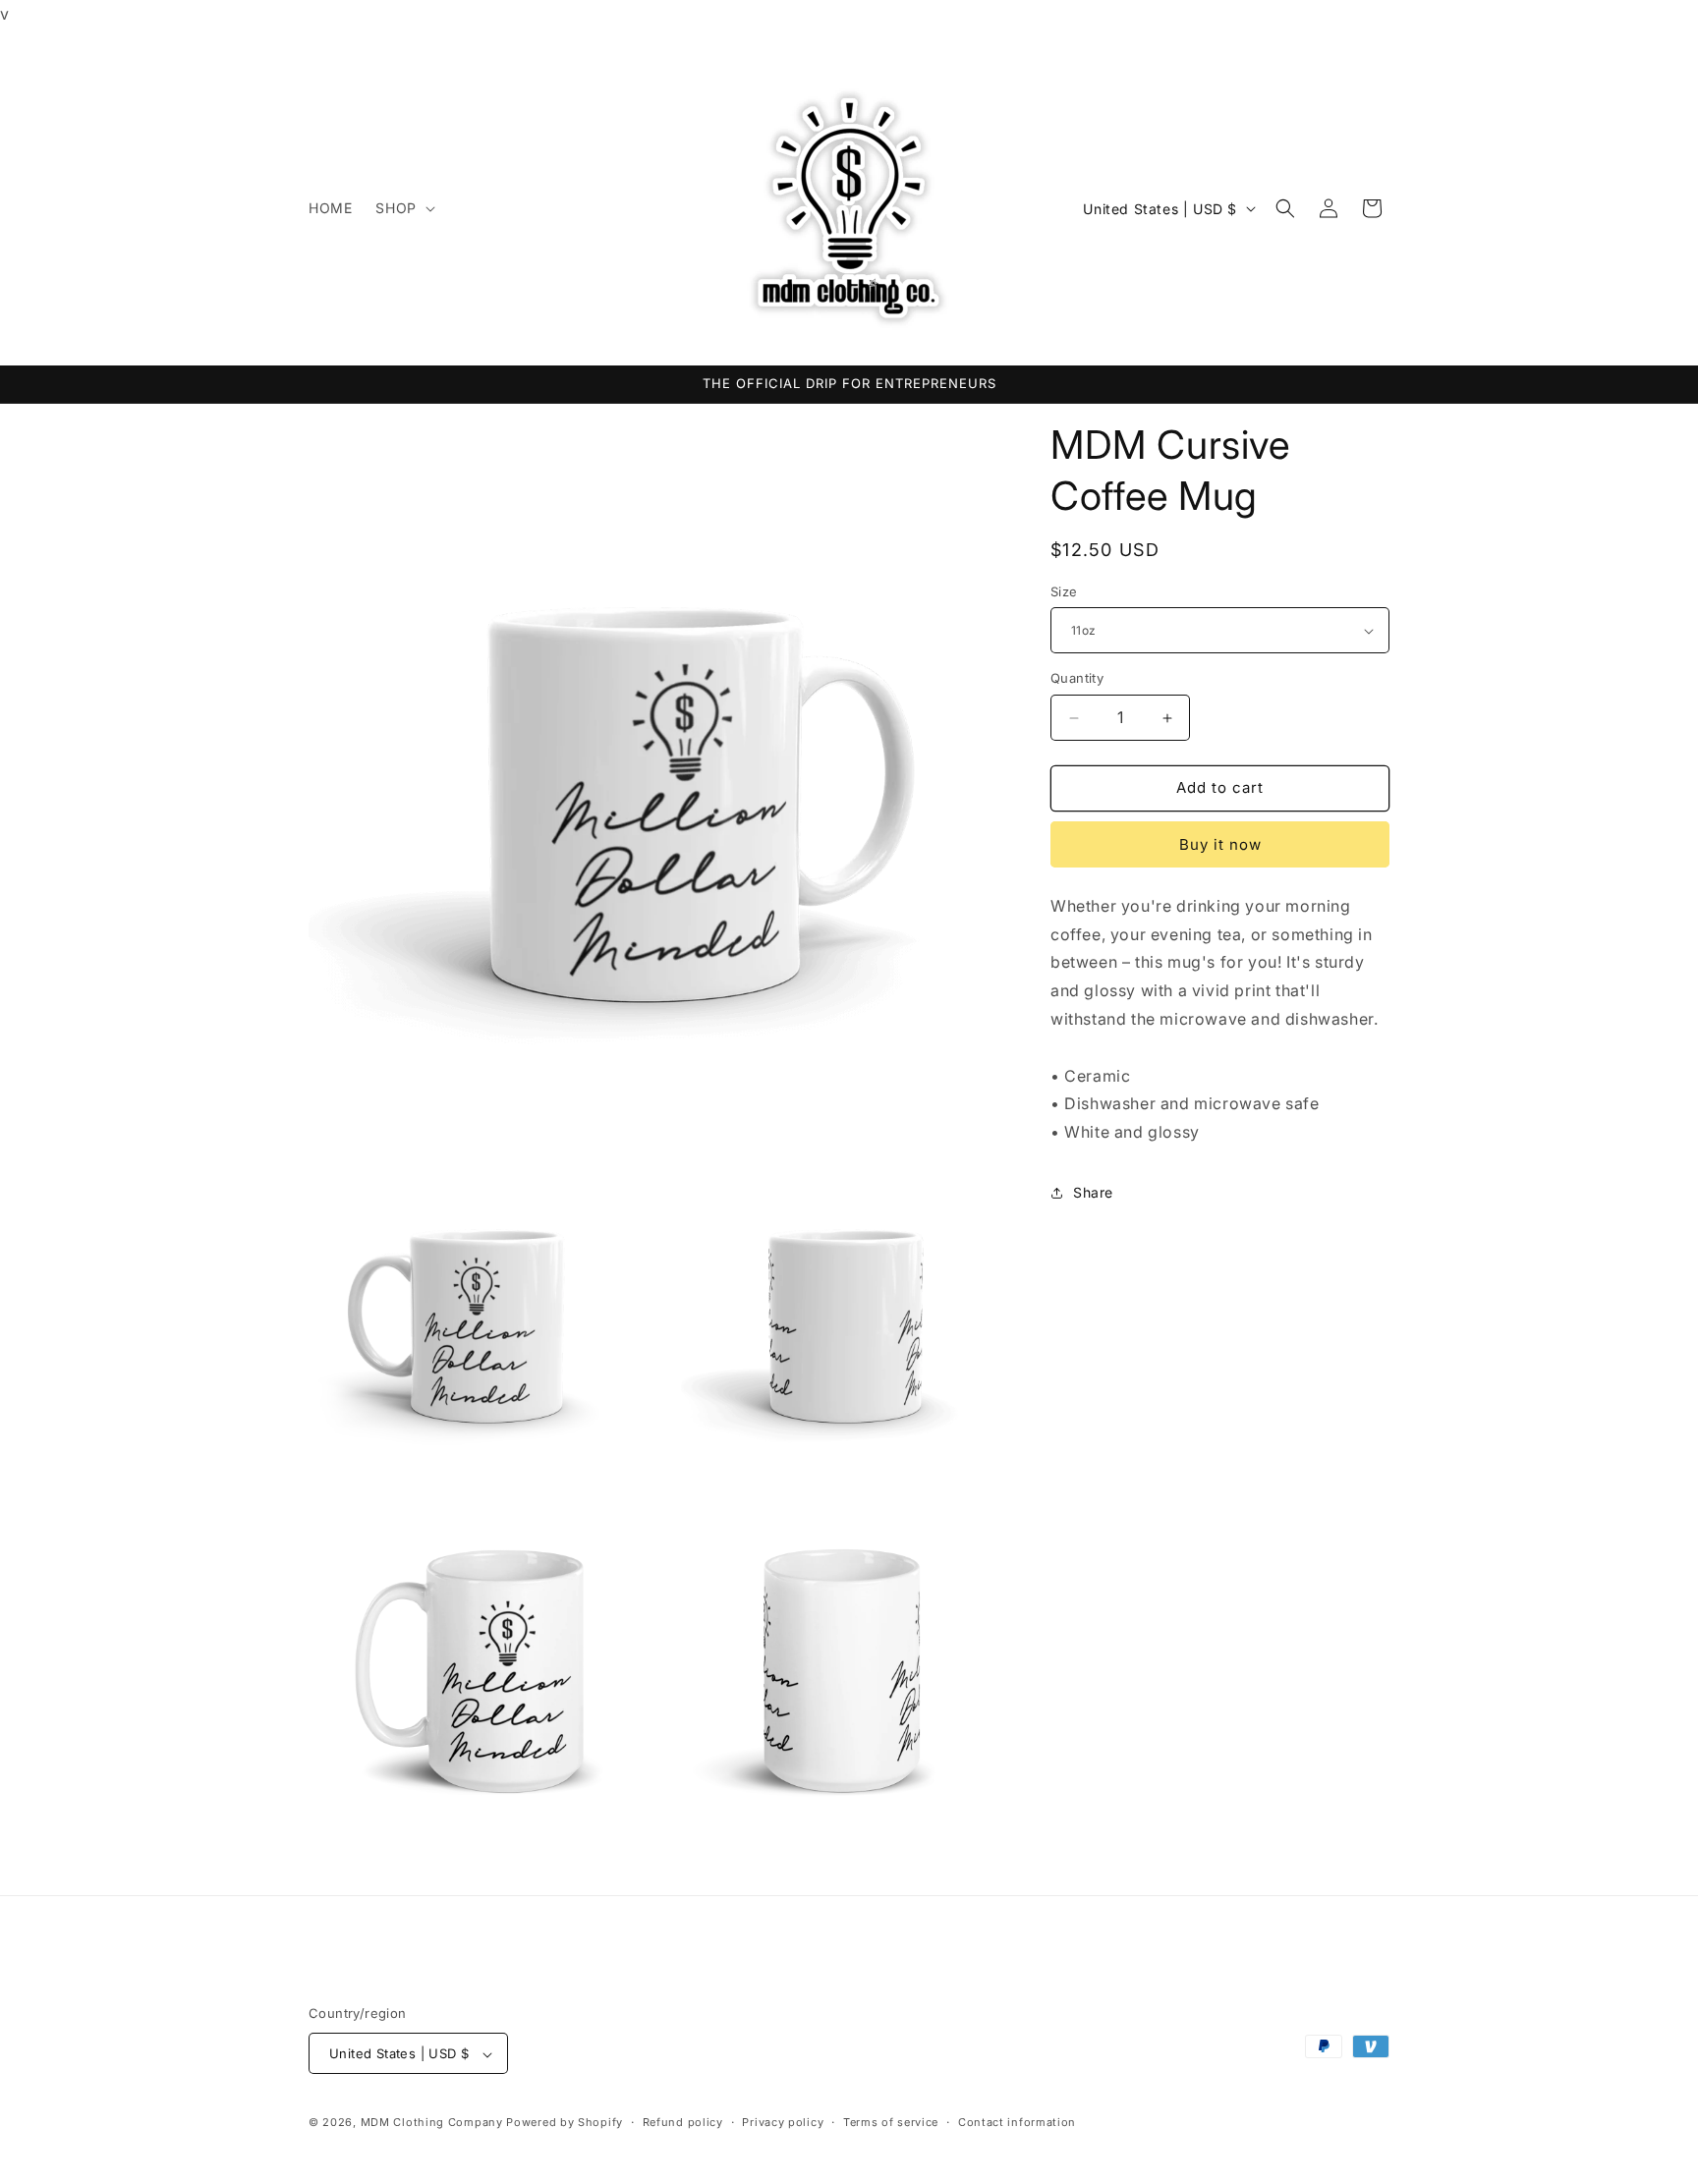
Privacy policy (783, 2122)
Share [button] (1093, 1193)
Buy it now (1220, 844)
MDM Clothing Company (432, 2123)
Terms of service (891, 2122)
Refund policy (683, 2122)
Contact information (1017, 2122)
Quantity (1077, 679)
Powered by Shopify (565, 2123)
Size (1064, 591)
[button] (403, 208)
